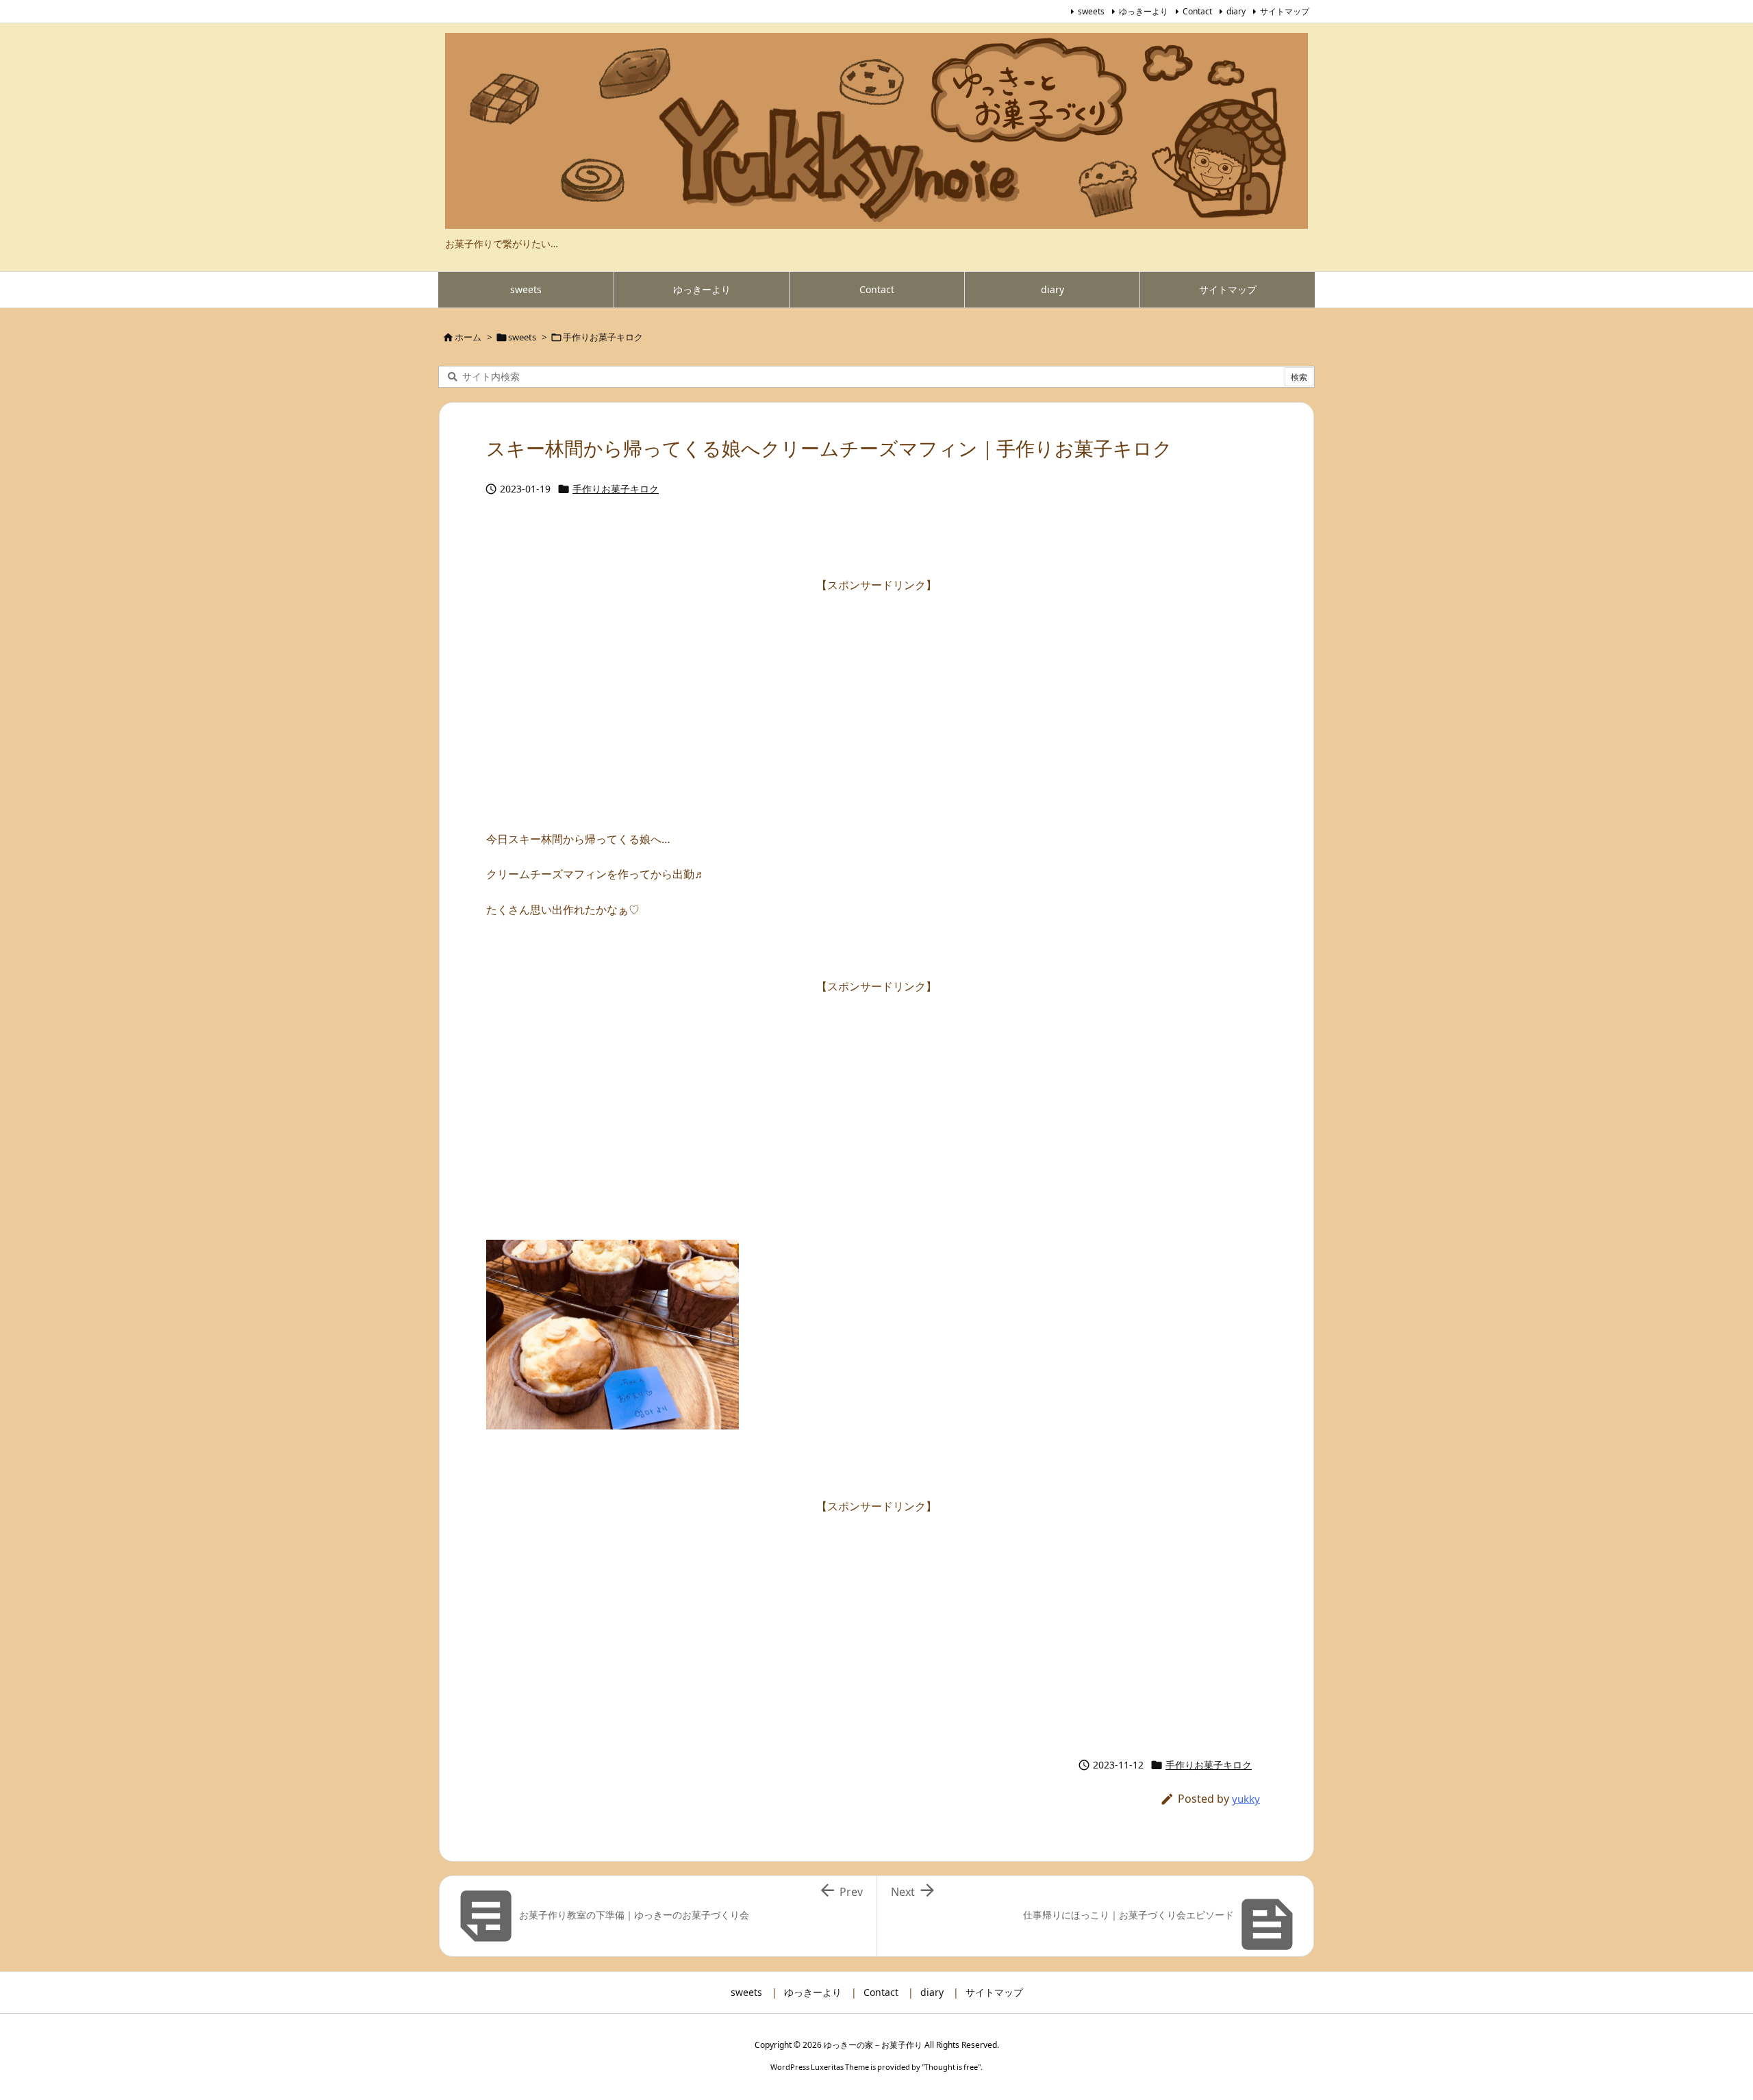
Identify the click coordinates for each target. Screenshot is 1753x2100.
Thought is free (951, 2067)
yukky (1246, 1799)
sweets (1091, 11)
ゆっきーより (1144, 11)
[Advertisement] (876, 692)
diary (1236, 11)
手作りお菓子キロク (603, 337)
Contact (1197, 11)
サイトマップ (1285, 11)
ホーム (468, 337)
